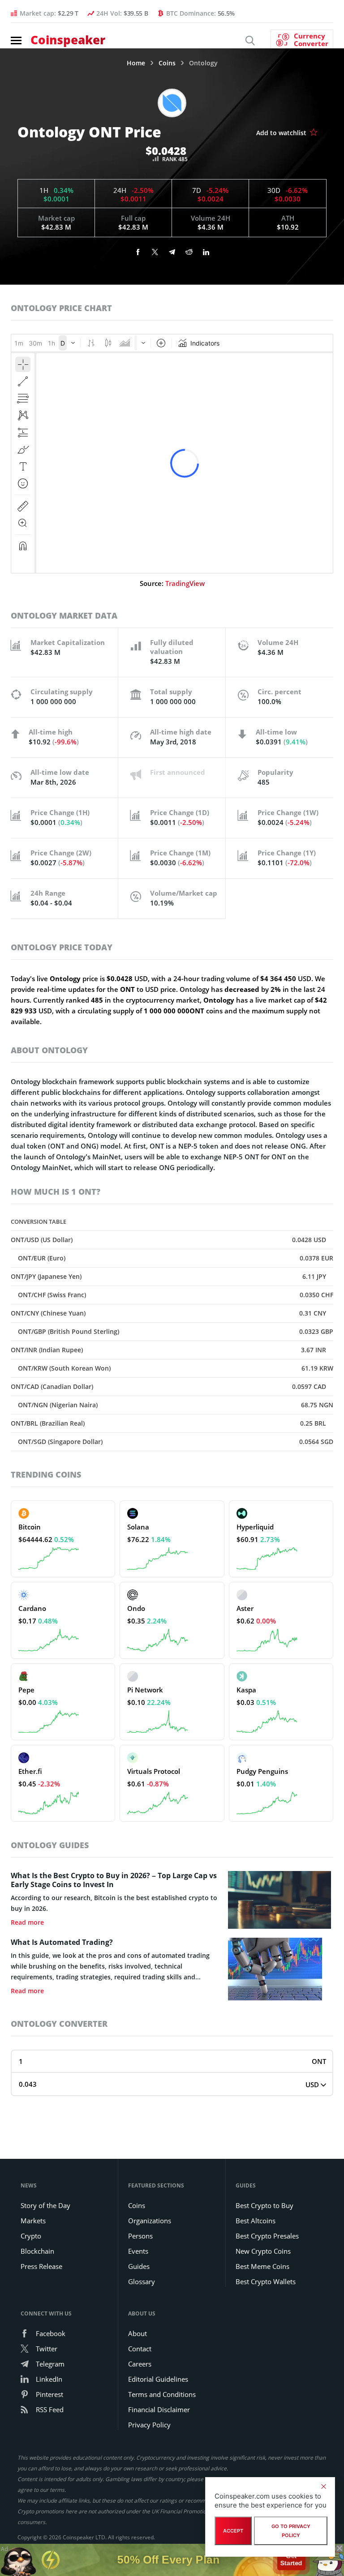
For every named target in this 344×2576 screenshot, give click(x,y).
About (138, 2333)
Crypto (31, 2236)
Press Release (41, 2266)
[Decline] (323, 2486)
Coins (167, 63)
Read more (27, 1922)
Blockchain (37, 2251)
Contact (140, 2349)
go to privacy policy (291, 2531)
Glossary (142, 2281)
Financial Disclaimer (159, 2409)
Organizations (150, 2221)
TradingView (185, 583)
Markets (33, 2221)
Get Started (291, 2557)
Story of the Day (45, 2205)
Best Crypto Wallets (266, 2281)
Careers (140, 2364)
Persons (140, 2236)
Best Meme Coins (262, 2266)
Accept (233, 2531)
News (29, 2185)
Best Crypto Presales (267, 2236)
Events (138, 2251)
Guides (139, 2266)
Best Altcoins (256, 2221)
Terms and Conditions (162, 2394)
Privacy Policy (149, 2425)
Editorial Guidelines (158, 2379)
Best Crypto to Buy (264, 2205)
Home (136, 63)
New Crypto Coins (263, 2251)
